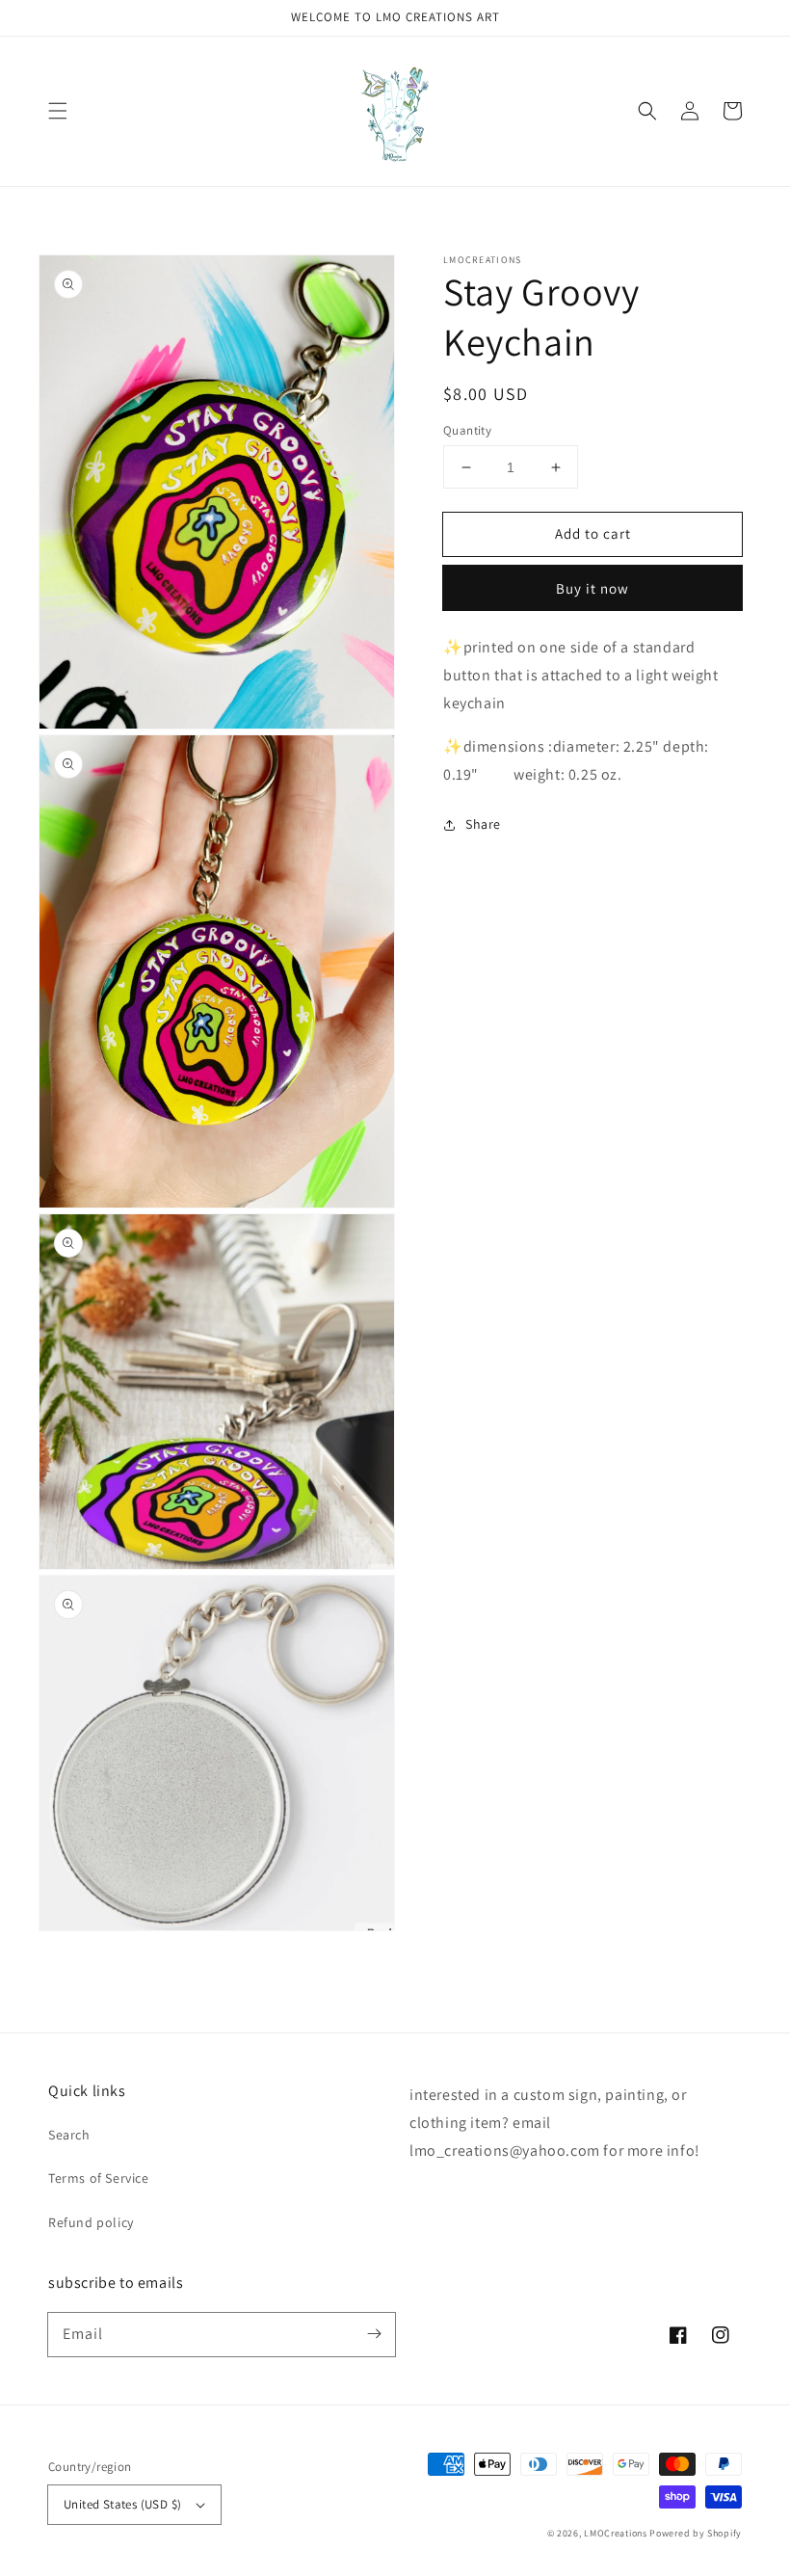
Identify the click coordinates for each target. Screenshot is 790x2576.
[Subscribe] (374, 2334)
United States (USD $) (122, 2504)
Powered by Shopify (696, 2533)
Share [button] (483, 824)
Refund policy (91, 2222)
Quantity (467, 430)
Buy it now (592, 588)
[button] (58, 111)
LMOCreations (615, 2533)
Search (69, 2135)
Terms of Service (99, 2178)
